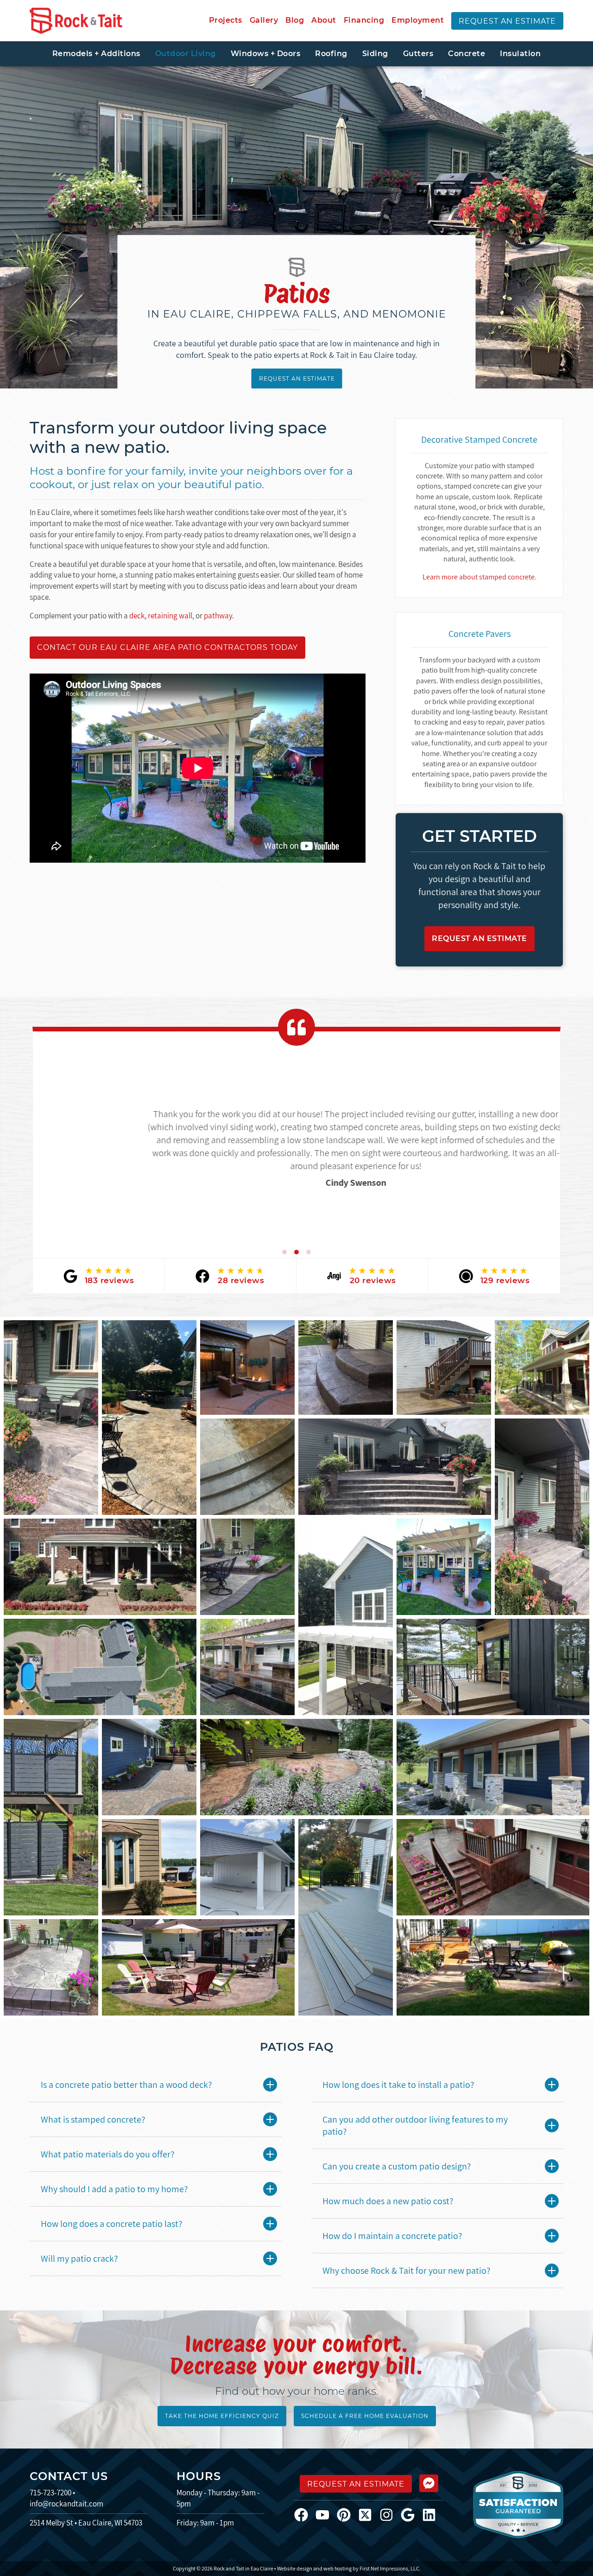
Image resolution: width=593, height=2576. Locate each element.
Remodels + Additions (96, 54)
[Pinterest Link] (347, 2514)
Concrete (467, 54)
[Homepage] (76, 21)
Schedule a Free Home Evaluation (365, 2416)
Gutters (418, 54)
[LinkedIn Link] (433, 2514)
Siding (375, 54)
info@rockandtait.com (66, 2504)
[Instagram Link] (390, 2514)
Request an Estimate (507, 21)
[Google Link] (411, 2514)
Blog (295, 20)
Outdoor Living (186, 54)
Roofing (331, 54)
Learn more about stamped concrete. (479, 577)
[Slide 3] (309, 1252)
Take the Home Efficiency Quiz (222, 2416)
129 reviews (505, 1280)
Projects (226, 20)
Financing (364, 20)
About (324, 20)
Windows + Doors (266, 54)
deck (137, 616)
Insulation (520, 54)
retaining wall (170, 616)
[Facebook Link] (305, 2514)
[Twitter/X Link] (369, 2514)
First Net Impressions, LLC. (390, 2568)
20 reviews (373, 1280)
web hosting (338, 2568)
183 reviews (110, 1280)
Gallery (264, 20)
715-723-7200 (50, 2493)
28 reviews (241, 1280)
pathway (218, 616)
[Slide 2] (296, 1252)
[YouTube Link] (326, 2514)
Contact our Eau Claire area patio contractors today (167, 647)
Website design (295, 2568)
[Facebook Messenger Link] (429, 2483)
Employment (418, 20)
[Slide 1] (284, 1252)
